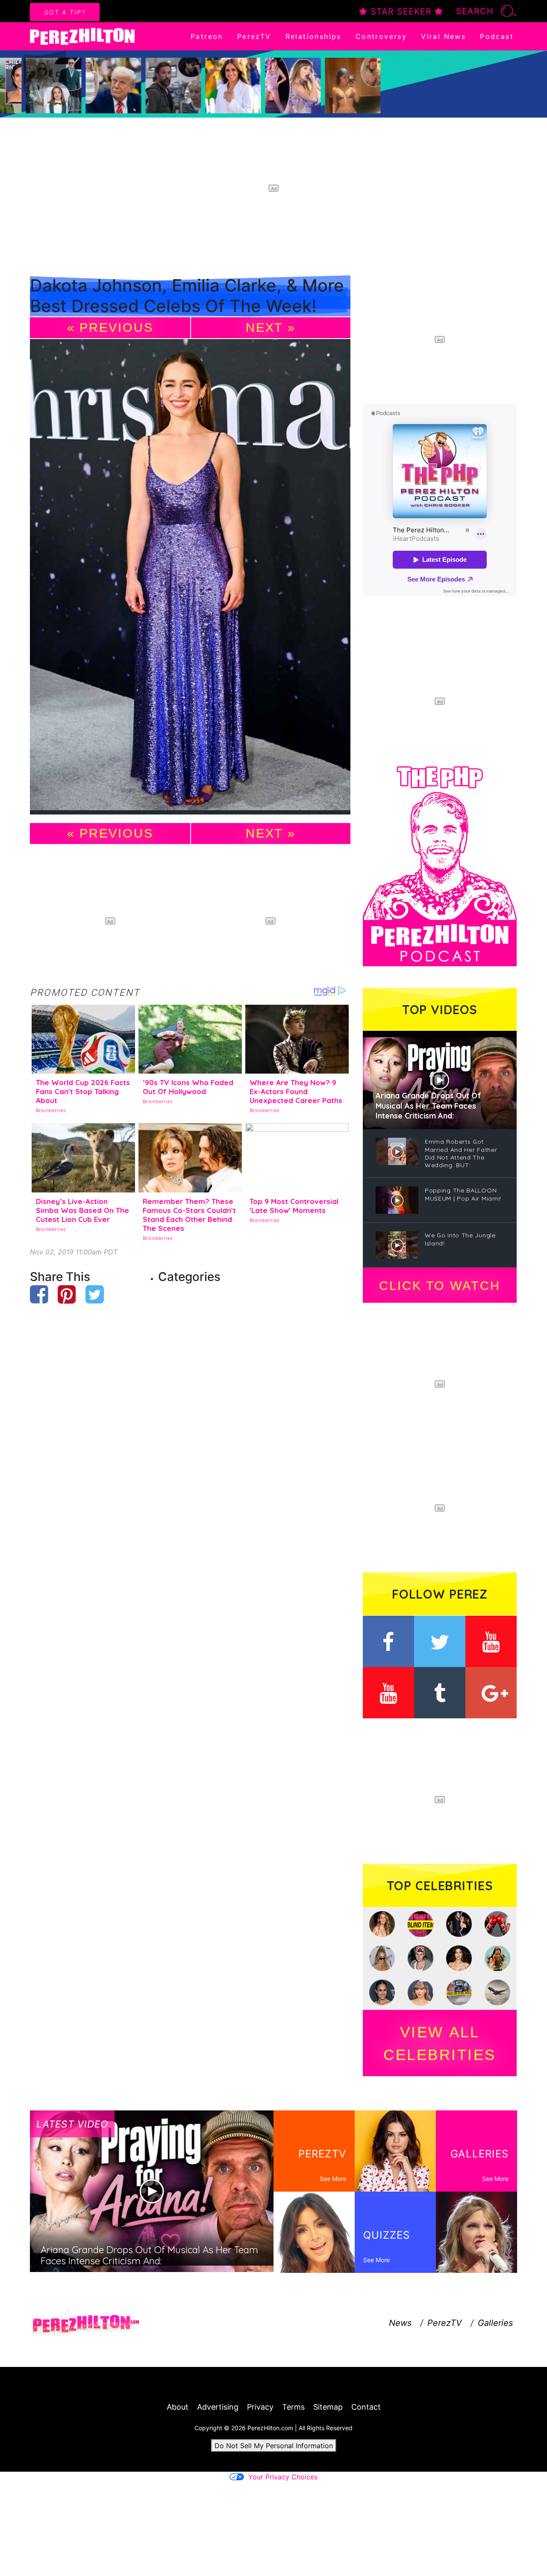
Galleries (495, 2323)
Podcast (497, 36)
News (400, 2323)
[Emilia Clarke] (190, 577)
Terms (293, 2407)
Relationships (313, 36)
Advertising (218, 2407)
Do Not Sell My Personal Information (274, 2446)
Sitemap (328, 2407)
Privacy (260, 2407)
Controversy (381, 36)
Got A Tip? (65, 12)
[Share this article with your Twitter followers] (95, 1294)
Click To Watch (440, 1286)
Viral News (443, 36)
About (178, 2407)
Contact (366, 2407)
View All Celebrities (440, 2043)
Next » (271, 328)
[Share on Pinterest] (67, 1294)
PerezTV (254, 36)
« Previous (110, 328)
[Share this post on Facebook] (39, 1294)
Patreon (207, 36)
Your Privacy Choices (283, 2477)
